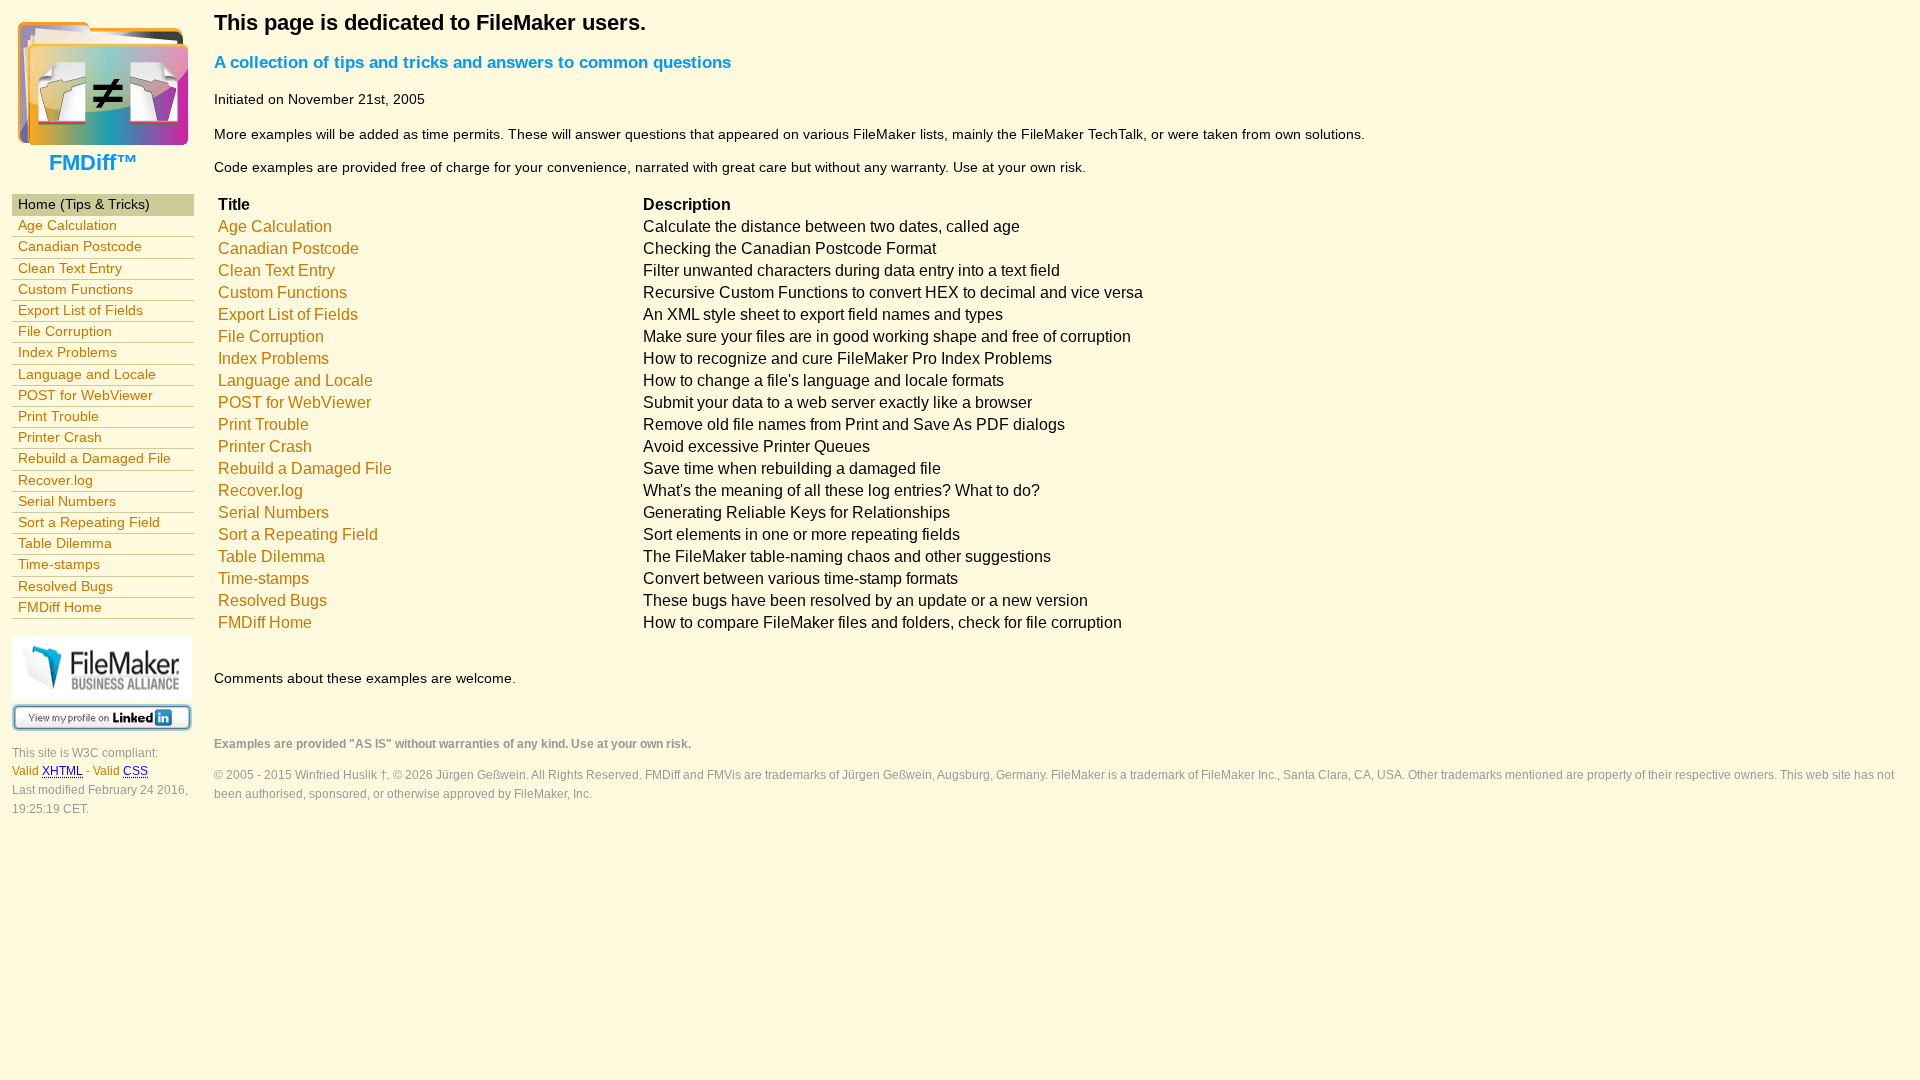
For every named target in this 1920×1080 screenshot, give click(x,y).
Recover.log (55, 480)
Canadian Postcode (80, 246)
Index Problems (67, 352)
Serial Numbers (67, 501)
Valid (47, 771)
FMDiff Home (60, 607)
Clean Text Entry (70, 268)
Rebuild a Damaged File (94, 458)
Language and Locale (87, 374)
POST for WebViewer (85, 395)
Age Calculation (67, 225)
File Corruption (65, 331)
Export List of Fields (80, 310)
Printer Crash (60, 437)
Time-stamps (59, 564)
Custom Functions (75, 289)
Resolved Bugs (65, 586)
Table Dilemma (65, 543)
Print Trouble (58, 416)
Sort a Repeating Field (89, 522)
